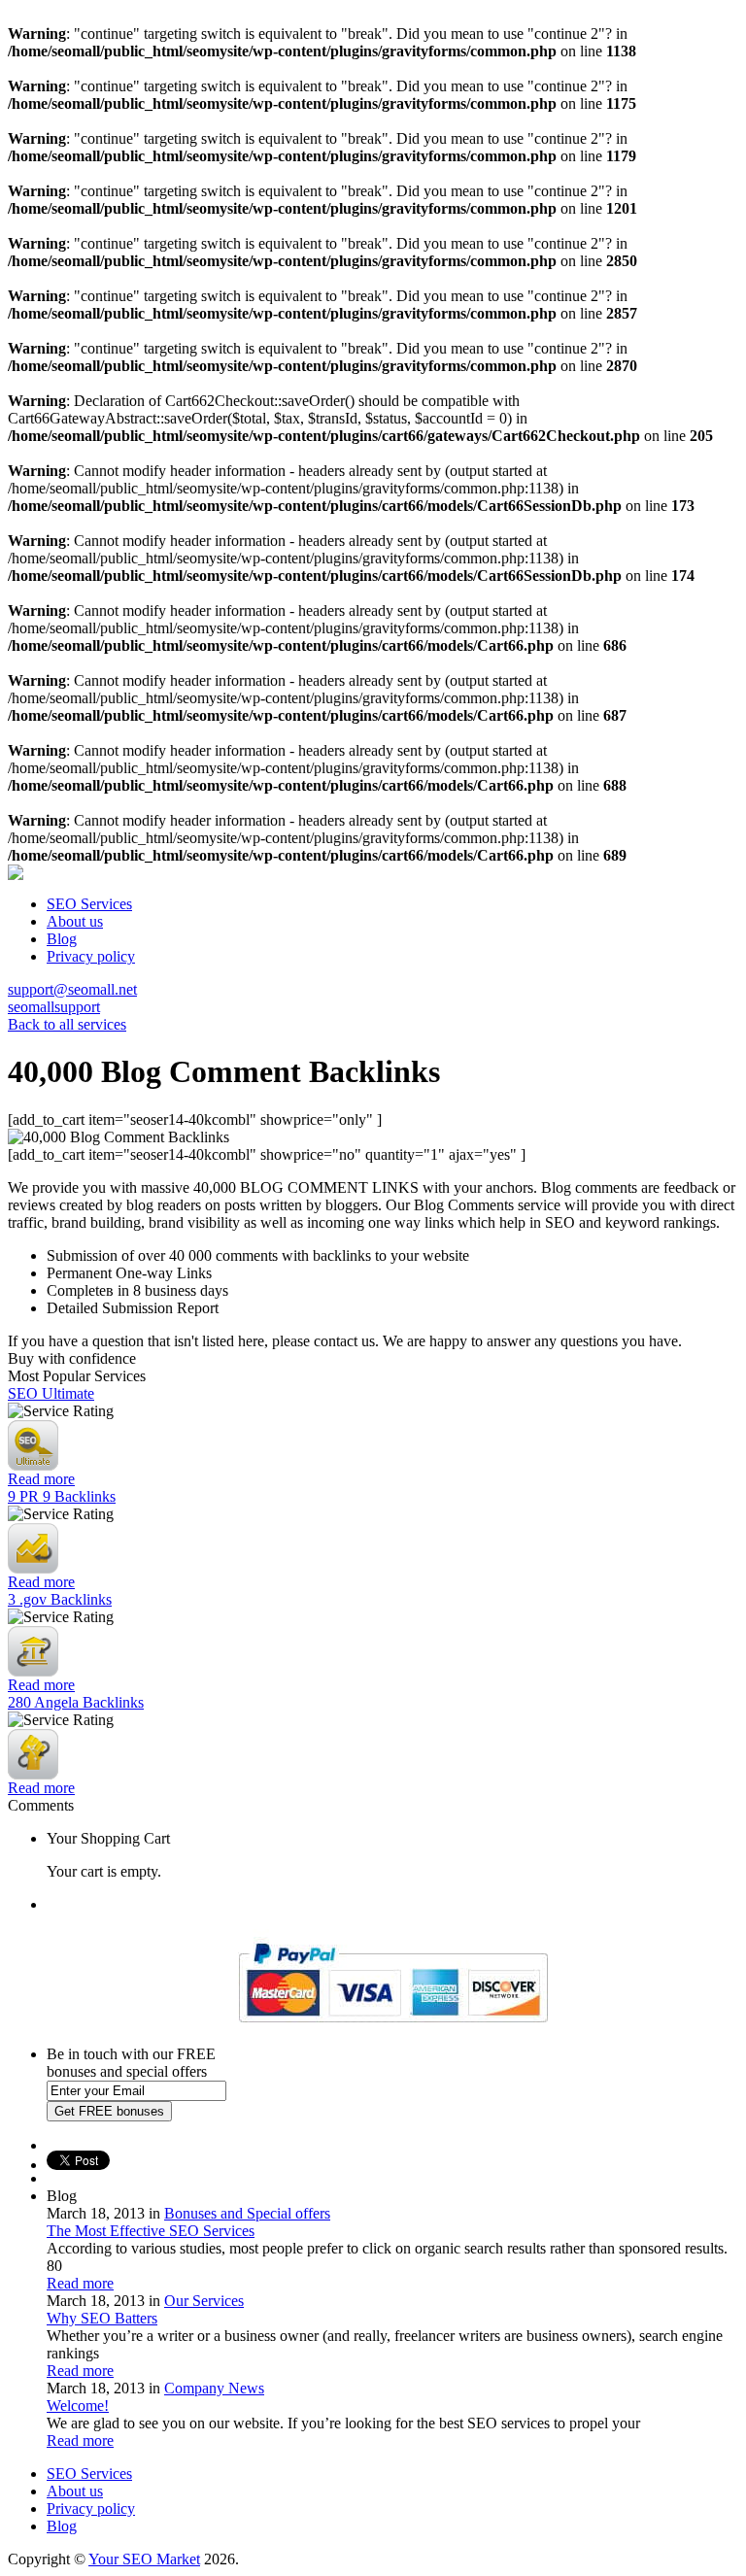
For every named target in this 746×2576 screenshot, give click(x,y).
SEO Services (89, 904)
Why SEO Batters (102, 2318)
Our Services (204, 2301)
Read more (41, 1479)
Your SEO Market (144, 2559)
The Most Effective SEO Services (151, 2231)
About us (75, 921)
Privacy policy (91, 956)
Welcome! (78, 2406)
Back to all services (67, 1024)
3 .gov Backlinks (60, 1599)
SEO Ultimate (51, 1393)
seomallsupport (54, 1007)
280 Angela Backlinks (76, 1702)
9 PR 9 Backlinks (62, 1496)
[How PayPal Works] (393, 2031)
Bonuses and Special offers (247, 2213)
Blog (62, 939)
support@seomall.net (72, 989)
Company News (214, 2388)
